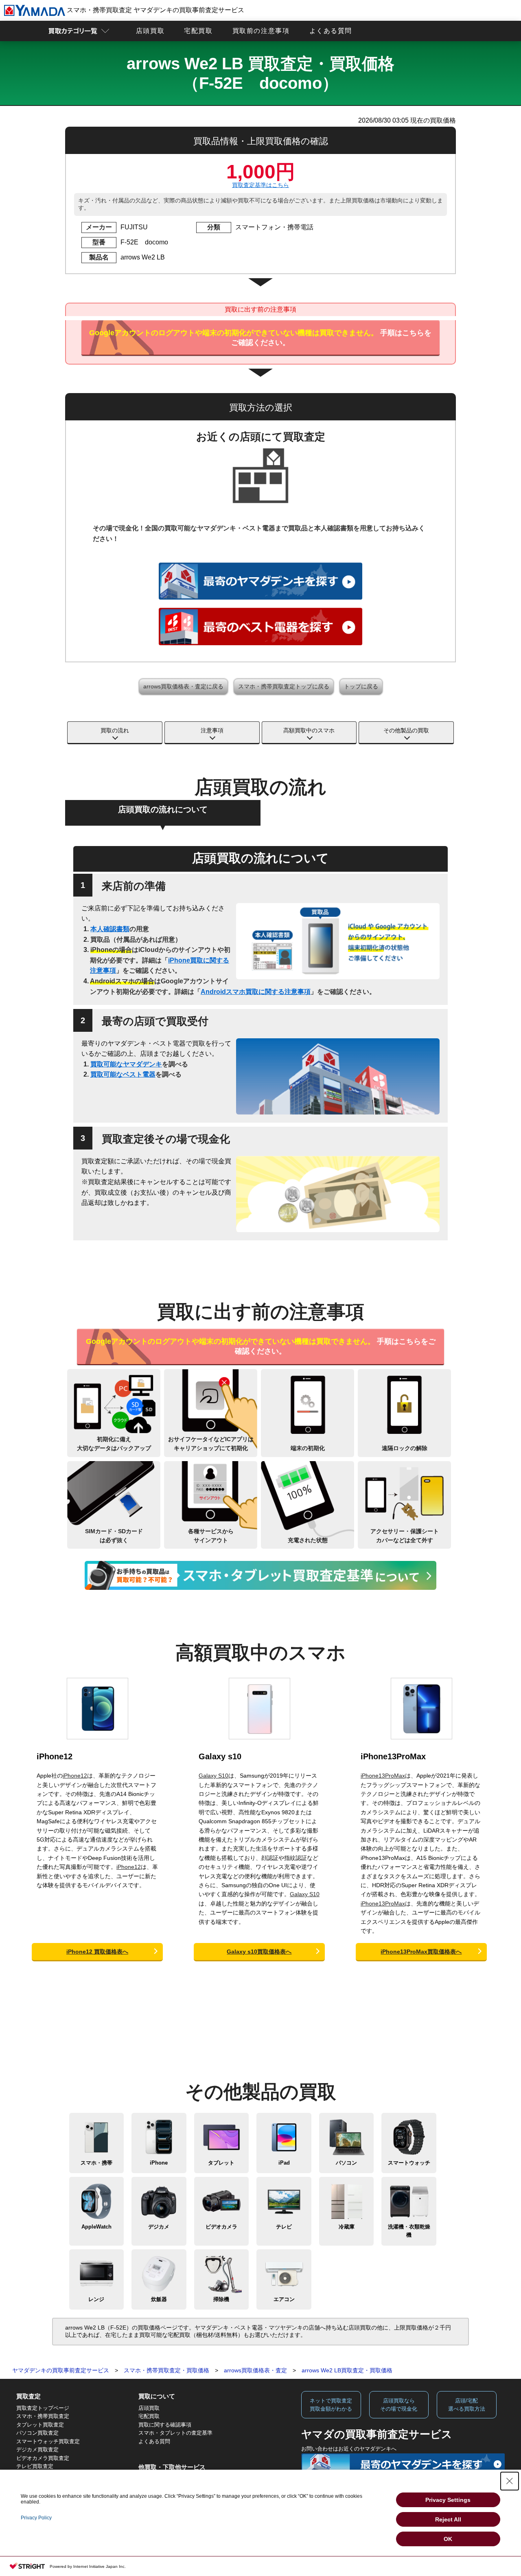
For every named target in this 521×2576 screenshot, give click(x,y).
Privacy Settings (448, 2500)
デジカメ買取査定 (37, 2450)
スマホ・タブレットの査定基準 (175, 2433)
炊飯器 (159, 2299)
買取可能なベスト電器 (123, 1074)
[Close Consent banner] (510, 2481)
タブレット (221, 2163)
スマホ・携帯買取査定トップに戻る (284, 686)
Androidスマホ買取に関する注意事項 (256, 992)
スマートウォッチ (409, 2163)
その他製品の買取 (406, 730)
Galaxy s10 (220, 1756)
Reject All (448, 2519)
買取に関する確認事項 (165, 2425)
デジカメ (159, 2227)
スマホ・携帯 (96, 2163)
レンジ (96, 2299)
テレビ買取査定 (35, 2466)
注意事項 (212, 730)
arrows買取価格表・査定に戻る (183, 686)
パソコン (346, 2163)
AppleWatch (96, 2227)
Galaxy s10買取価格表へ (259, 1952)
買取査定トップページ (43, 2408)
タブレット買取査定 (40, 2425)
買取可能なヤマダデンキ (126, 1064)
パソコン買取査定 (37, 2433)
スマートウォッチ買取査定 (48, 2441)
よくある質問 (331, 31)
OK (448, 2539)
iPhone (159, 2163)
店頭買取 (150, 31)
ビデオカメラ (221, 2227)
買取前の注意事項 (261, 31)
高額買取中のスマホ (309, 730)
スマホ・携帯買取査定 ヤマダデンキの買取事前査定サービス (155, 10)
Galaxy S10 (213, 1776)
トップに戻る (361, 686)
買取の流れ (115, 730)
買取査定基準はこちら (260, 185)
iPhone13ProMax (393, 1756)
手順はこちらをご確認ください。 (260, 338)
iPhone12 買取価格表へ (97, 1952)
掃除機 (221, 2299)
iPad (284, 2163)
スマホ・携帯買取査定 (43, 2416)
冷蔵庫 (347, 2227)
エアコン (284, 2299)
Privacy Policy (36, 2518)
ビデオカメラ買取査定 (43, 2458)
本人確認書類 (110, 929)
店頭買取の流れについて (163, 809)
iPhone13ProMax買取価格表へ (421, 1952)
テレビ (284, 2227)
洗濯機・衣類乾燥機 (409, 2231)
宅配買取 (198, 31)
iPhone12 (55, 1756)
